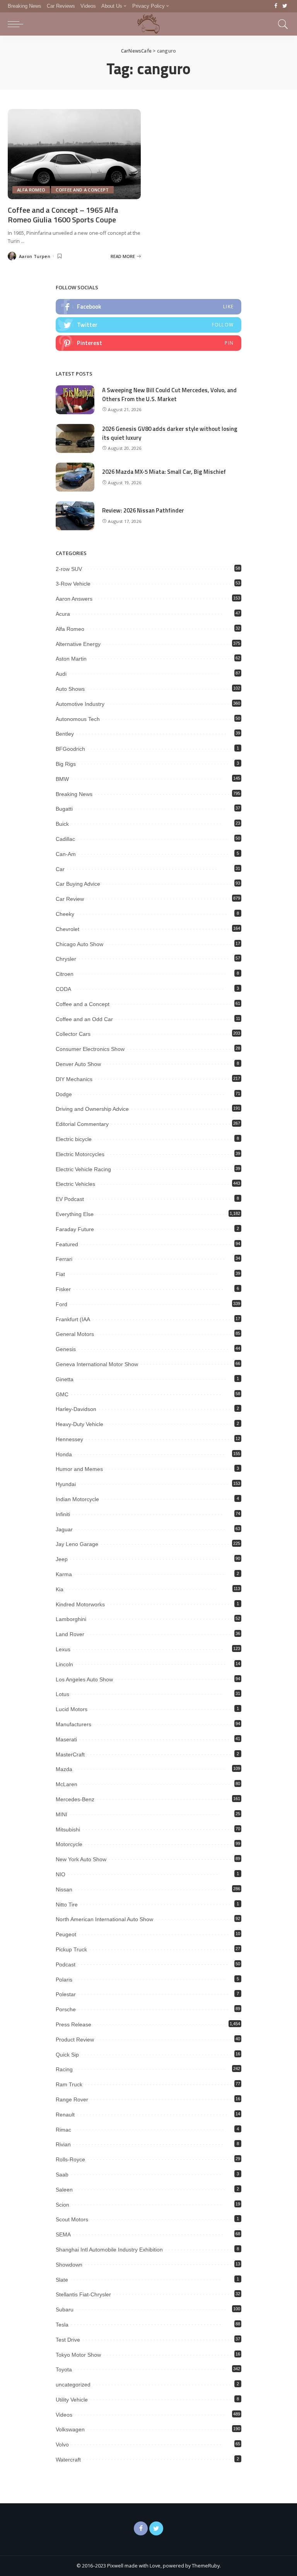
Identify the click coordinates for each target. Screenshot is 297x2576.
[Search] (281, 24)
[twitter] (148, 325)
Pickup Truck (71, 1949)
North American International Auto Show (104, 1919)
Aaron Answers (74, 599)
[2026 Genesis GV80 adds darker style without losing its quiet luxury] (75, 438)
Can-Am (66, 854)
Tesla (62, 2325)
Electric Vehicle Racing (83, 1169)
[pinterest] (148, 343)
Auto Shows (70, 689)
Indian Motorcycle (77, 1499)
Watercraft (68, 2460)
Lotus (62, 1694)
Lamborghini (71, 1619)
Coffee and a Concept (82, 190)
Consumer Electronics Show (90, 1049)
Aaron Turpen (35, 256)
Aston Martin (71, 659)
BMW (62, 779)
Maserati (66, 1739)
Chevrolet (67, 929)
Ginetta (65, 1379)
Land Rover (70, 1634)
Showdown (69, 2265)
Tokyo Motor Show (78, 2355)
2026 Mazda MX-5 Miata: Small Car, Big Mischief (164, 472)
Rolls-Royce (70, 2159)
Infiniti (63, 1514)
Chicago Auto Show (79, 944)
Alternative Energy (78, 644)
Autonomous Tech (78, 719)
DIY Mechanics (74, 1079)
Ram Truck (69, 2084)
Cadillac (65, 839)
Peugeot (66, 1934)
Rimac (63, 2130)
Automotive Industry (80, 704)
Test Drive (68, 2340)
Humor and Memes (79, 1469)
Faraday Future (75, 1229)
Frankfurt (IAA (73, 1319)
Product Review (75, 2040)
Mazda (64, 1769)
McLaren (67, 1784)
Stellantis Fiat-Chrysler (83, 2294)
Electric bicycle (74, 1139)
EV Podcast (70, 1199)
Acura (63, 614)
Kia (60, 1589)
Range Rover (72, 2099)
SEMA (63, 2234)
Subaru (65, 2310)
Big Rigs (66, 764)
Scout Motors (72, 2219)
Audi (61, 674)
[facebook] (148, 307)
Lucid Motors (72, 1709)
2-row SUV (69, 569)
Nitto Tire (67, 1905)
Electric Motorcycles (80, 1154)
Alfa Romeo (31, 190)
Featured (67, 1244)
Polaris (64, 1980)
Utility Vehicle (72, 2400)
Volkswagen (70, 2429)
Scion (62, 2205)
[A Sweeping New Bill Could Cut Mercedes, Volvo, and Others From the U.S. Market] (75, 400)
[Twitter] (285, 6)
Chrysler (66, 959)
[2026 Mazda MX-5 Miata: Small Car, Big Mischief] (75, 477)
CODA (63, 989)
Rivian (63, 2144)
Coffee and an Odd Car (84, 1019)
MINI (61, 1814)
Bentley (65, 734)
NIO (61, 1874)
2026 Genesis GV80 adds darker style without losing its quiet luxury (170, 433)
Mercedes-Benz (75, 1799)
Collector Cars (73, 1034)
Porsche (66, 2009)
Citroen (65, 974)
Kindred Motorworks (80, 1604)
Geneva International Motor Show (97, 1364)
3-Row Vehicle (73, 584)
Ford (61, 1304)
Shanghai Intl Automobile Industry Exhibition (109, 2250)
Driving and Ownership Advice (92, 1109)
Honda (64, 1454)
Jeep (62, 1559)
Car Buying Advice (78, 884)
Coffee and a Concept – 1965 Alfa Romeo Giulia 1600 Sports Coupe (63, 215)
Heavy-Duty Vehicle (79, 1424)
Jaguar (64, 1529)
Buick (62, 824)
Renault (65, 2115)
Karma (64, 1574)
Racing (64, 2069)
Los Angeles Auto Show (84, 1679)
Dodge (64, 1094)
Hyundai (66, 1484)
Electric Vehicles (75, 1184)
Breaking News (74, 794)
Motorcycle (69, 1844)
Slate (62, 2280)
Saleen (64, 2190)
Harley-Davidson (76, 1409)
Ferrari (64, 1259)
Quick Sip (67, 2055)
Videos (64, 2415)
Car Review (70, 899)
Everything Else (75, 1214)
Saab (62, 2175)
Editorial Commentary (82, 1124)
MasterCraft (70, 1754)
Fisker (63, 1289)
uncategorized (73, 2385)
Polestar (66, 1994)
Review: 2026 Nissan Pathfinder (143, 510)
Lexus (63, 1649)
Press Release (73, 2024)
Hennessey (69, 1439)
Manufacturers (73, 1724)
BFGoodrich (70, 749)
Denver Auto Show (78, 1064)
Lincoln (64, 1664)
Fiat (60, 1274)
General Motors (75, 1334)
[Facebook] (276, 6)
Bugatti (64, 809)
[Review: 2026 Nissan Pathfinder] (75, 516)
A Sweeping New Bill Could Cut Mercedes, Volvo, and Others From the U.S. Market (169, 395)
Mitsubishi (68, 1830)
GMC (62, 1394)
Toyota (64, 2369)
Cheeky (65, 914)
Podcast (66, 1964)
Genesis (66, 1349)
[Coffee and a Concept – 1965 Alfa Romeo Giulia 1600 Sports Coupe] (74, 154)
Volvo (62, 2444)
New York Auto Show (81, 1859)
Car (60, 869)
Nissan (64, 1889)
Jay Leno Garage (77, 1544)
